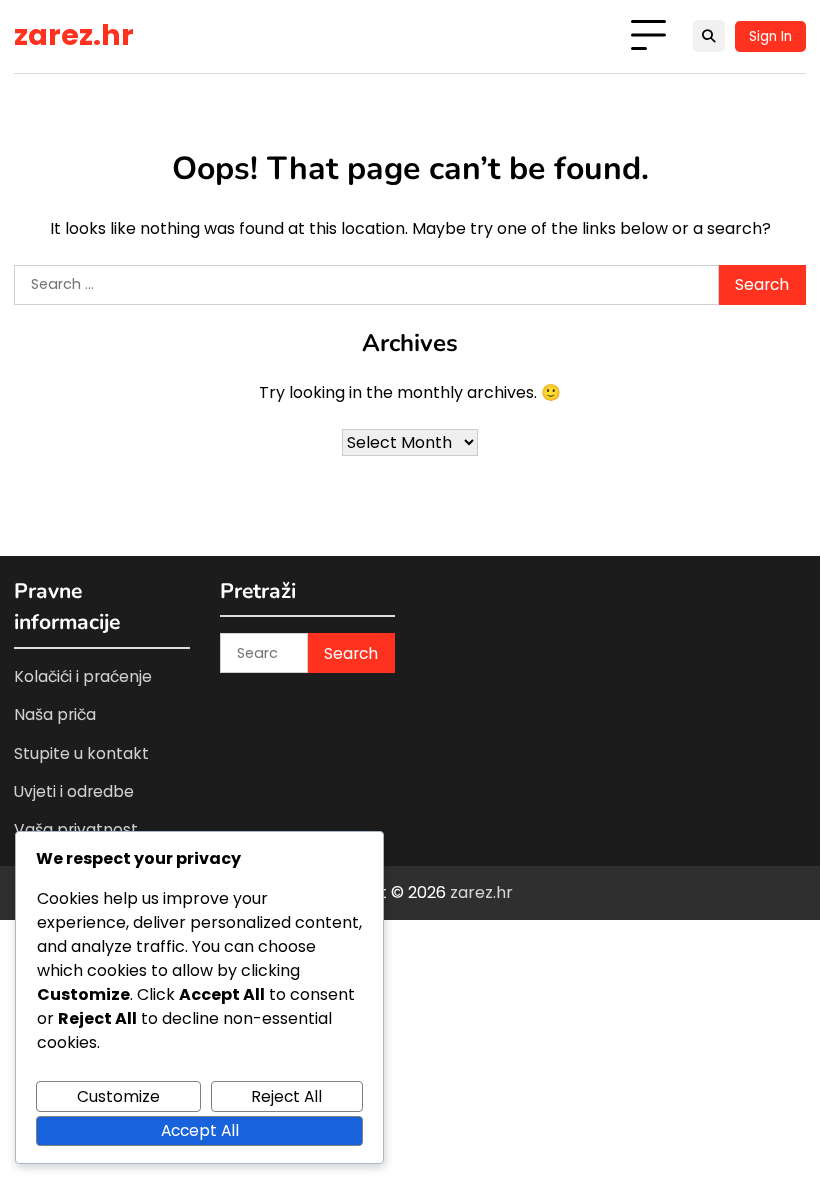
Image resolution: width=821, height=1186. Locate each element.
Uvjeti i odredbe (74, 791)
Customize (118, 1096)
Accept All (200, 1130)
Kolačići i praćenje (83, 676)
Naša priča (55, 714)
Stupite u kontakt (81, 753)
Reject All (286, 1096)
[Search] (709, 36)
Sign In (770, 36)
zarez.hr (74, 35)
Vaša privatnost (76, 829)
